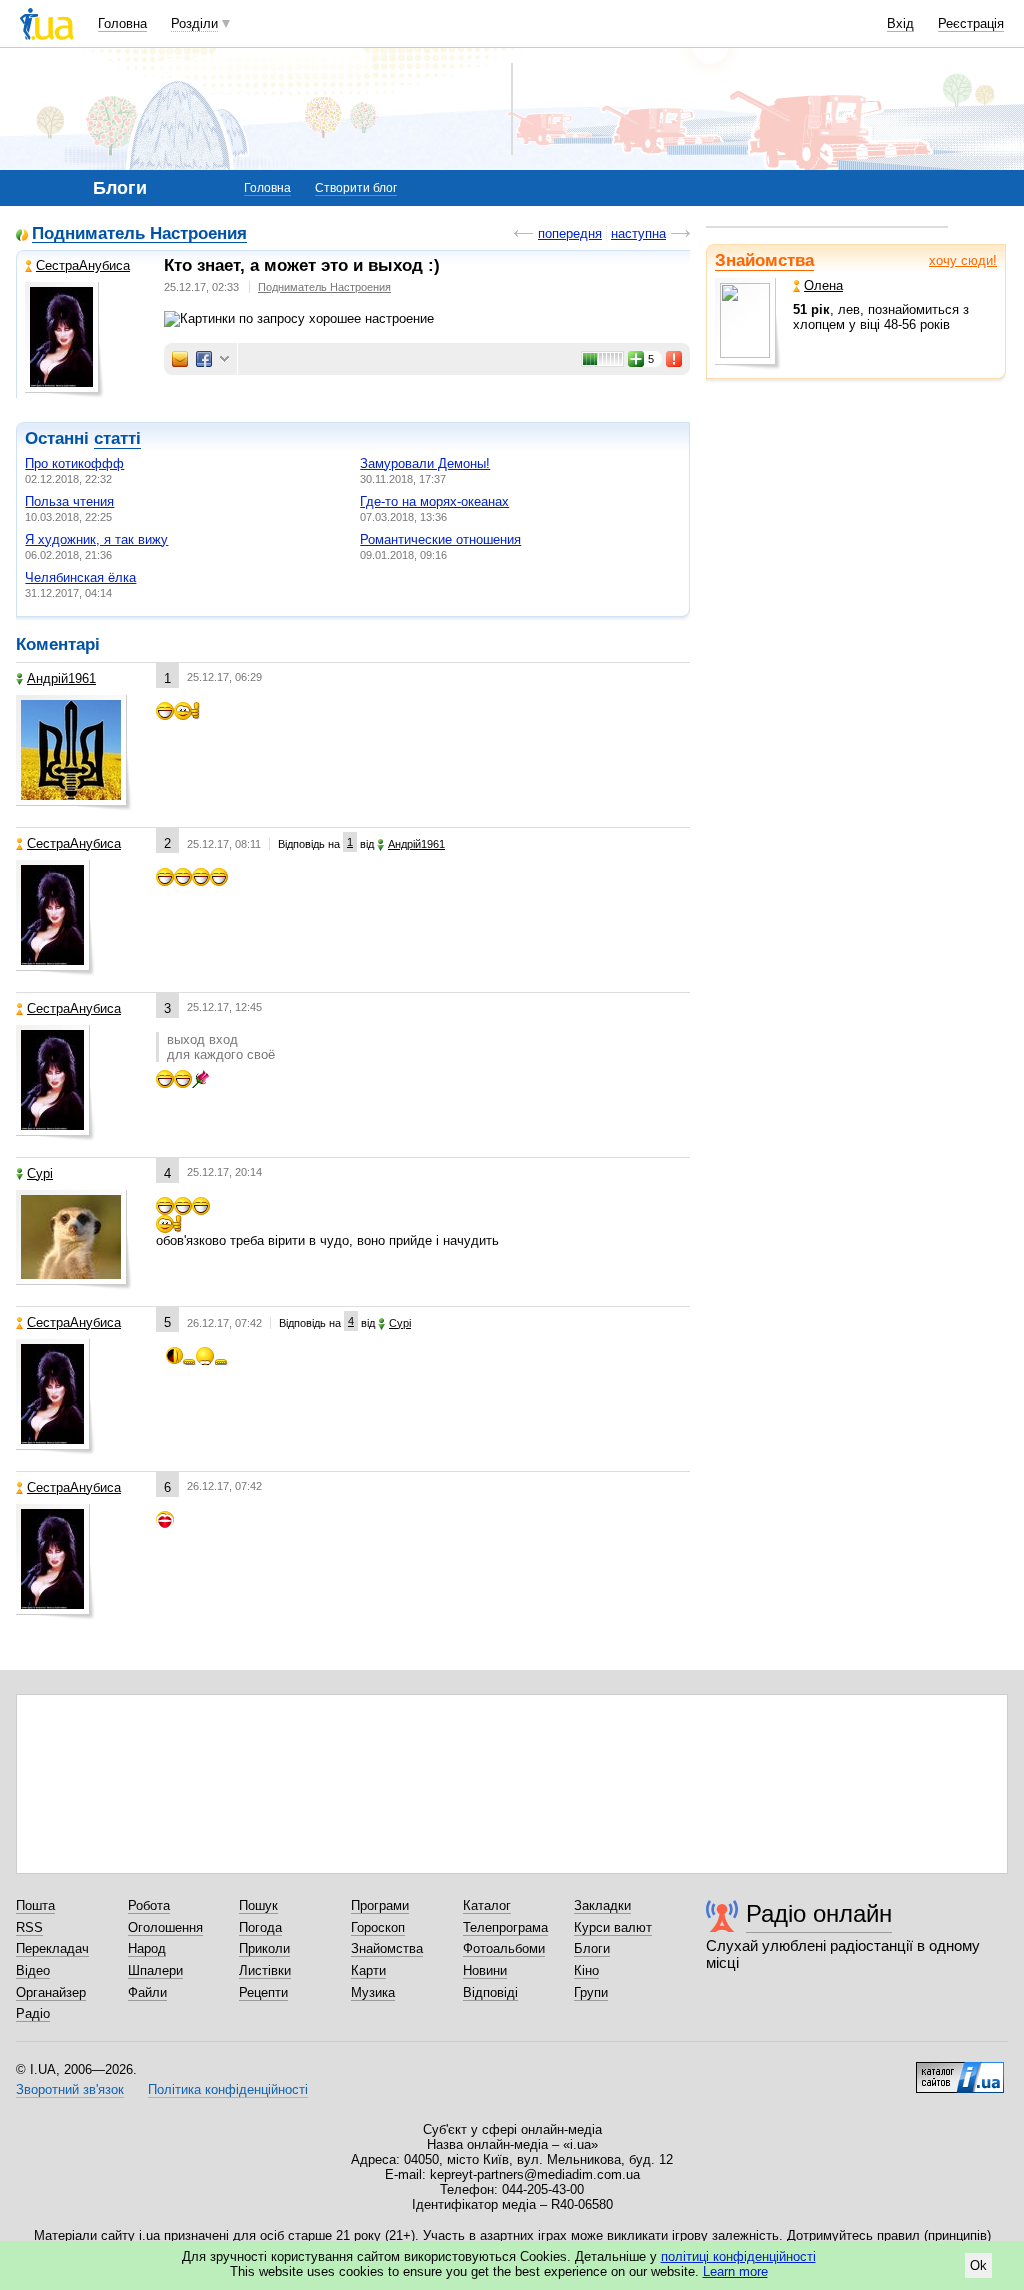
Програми (380, 1905)
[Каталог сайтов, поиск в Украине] (960, 2070)
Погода (260, 1927)
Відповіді (490, 1992)
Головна (122, 23)
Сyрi (40, 1173)
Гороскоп (378, 1927)
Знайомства (764, 260)
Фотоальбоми (504, 1948)
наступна (638, 233)
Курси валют (613, 1927)
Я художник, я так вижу (96, 539)
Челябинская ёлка (80, 577)
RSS (29, 1927)
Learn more (735, 2271)
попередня (570, 233)
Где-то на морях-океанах (434, 501)
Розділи (194, 23)
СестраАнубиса (83, 265)
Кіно (586, 1970)
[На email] (180, 359)
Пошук (258, 1905)
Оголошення (165, 1927)
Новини (485, 1970)
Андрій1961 (61, 678)
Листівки (265, 1970)
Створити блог (356, 188)
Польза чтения (69, 501)
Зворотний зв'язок (70, 2089)
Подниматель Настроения (139, 234)
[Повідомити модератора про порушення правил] (675, 359)
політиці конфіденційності (738, 2256)
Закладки (602, 1905)
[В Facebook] (204, 359)
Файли (147, 1992)
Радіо (33, 2013)
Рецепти (263, 1992)
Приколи (264, 1948)
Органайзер (51, 1992)
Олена (823, 285)
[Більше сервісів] (224, 359)
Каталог (487, 1905)
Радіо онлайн (819, 1913)
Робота (149, 1905)
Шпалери (155, 1970)
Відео (33, 1970)
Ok (978, 2265)
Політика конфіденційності (228, 2089)
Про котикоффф (74, 463)
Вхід (900, 23)
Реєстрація (971, 23)
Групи (591, 1992)
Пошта (35, 1905)
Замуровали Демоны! (425, 463)
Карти (368, 1970)
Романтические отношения (440, 539)
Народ (147, 1948)
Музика (373, 1992)
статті (117, 438)
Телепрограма (505, 1927)
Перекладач (52, 1948)
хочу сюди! (963, 260)
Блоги (592, 1948)
